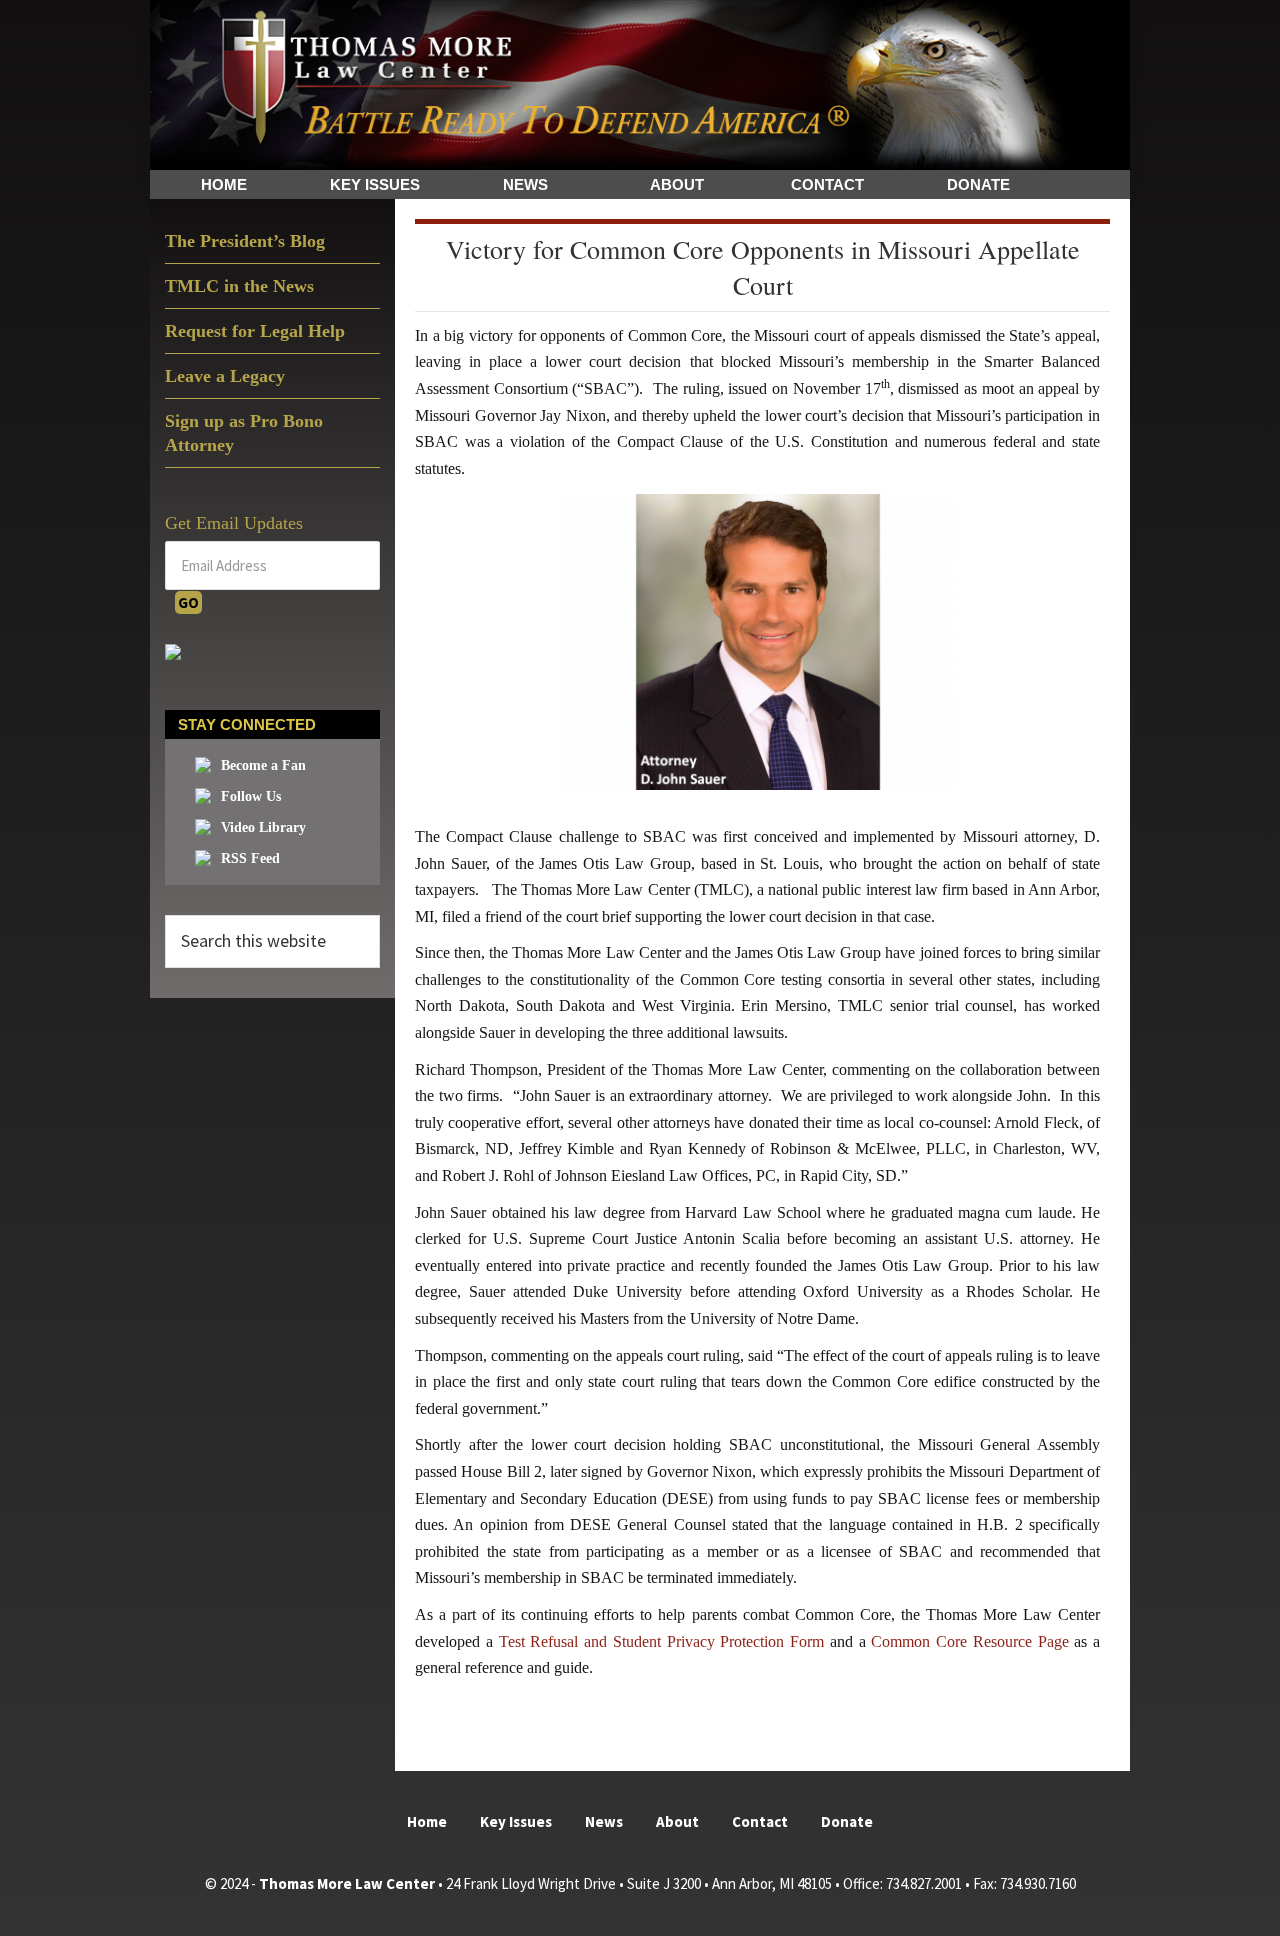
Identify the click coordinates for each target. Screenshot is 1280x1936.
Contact (760, 1821)
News (604, 1821)
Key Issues (516, 1821)
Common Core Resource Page (969, 1641)
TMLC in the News (239, 286)
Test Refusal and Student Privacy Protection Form (662, 1641)
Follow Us (251, 796)
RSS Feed (250, 858)
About (677, 1821)
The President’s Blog (245, 241)
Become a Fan (263, 765)
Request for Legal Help (255, 331)
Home (427, 1821)
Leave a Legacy (225, 376)
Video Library (263, 827)
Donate (847, 1821)
